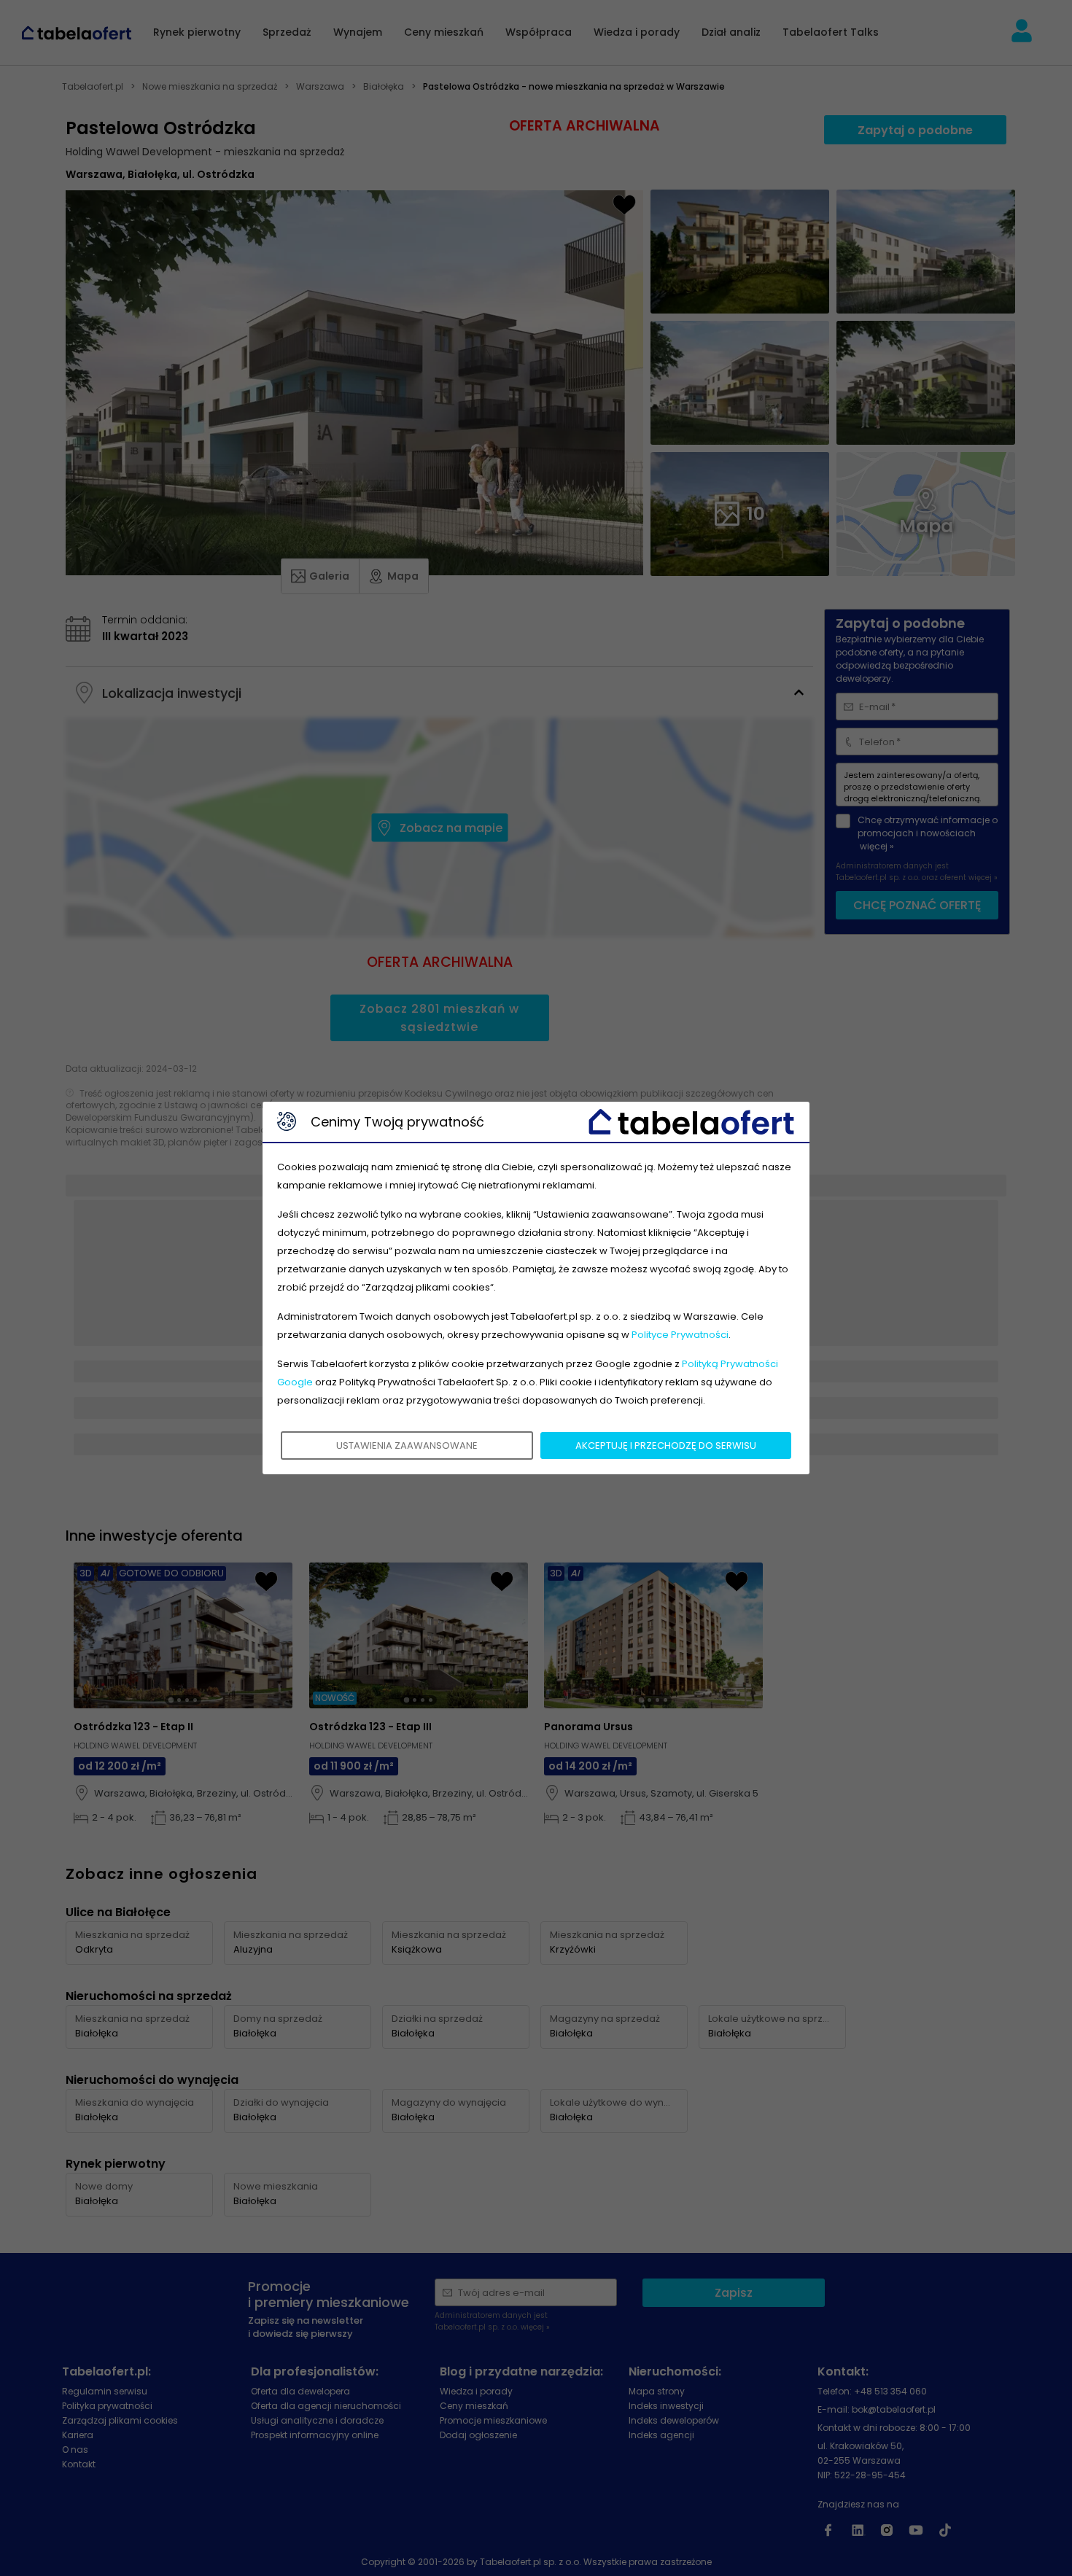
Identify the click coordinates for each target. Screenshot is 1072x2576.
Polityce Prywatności (680, 1335)
